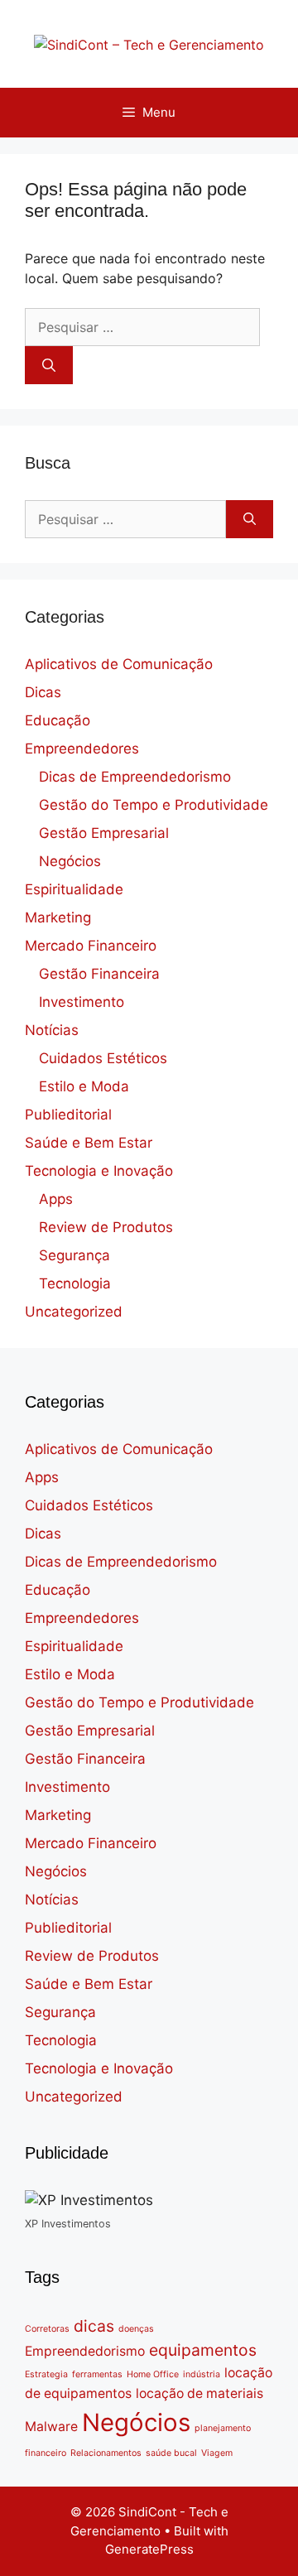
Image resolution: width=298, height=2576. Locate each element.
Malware (51, 2427)
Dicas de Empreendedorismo (135, 777)
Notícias (52, 1030)
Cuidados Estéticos (103, 1058)
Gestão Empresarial (104, 833)
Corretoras (47, 2329)
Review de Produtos (106, 1227)
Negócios (70, 861)
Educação (58, 720)
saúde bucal (171, 2453)
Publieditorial (68, 1115)
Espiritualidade (74, 889)
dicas (94, 2326)
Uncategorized (74, 1312)
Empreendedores (82, 749)
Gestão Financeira (99, 974)
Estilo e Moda (84, 1086)
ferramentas (97, 2374)
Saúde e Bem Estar (89, 1143)
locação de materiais (199, 2393)
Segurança (74, 1255)
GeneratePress (149, 2549)
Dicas (43, 692)
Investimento (82, 1002)
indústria (202, 2374)
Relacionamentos (106, 2453)
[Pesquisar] (49, 365)
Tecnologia (75, 1283)
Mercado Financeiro (91, 946)
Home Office (153, 2374)
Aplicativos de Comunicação (119, 664)
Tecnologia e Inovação (99, 1171)
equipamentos (203, 2350)
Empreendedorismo (85, 2351)
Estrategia (46, 2374)
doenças (136, 2329)
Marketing (58, 917)
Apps (56, 1199)
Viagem (217, 2453)
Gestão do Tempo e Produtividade (154, 805)
